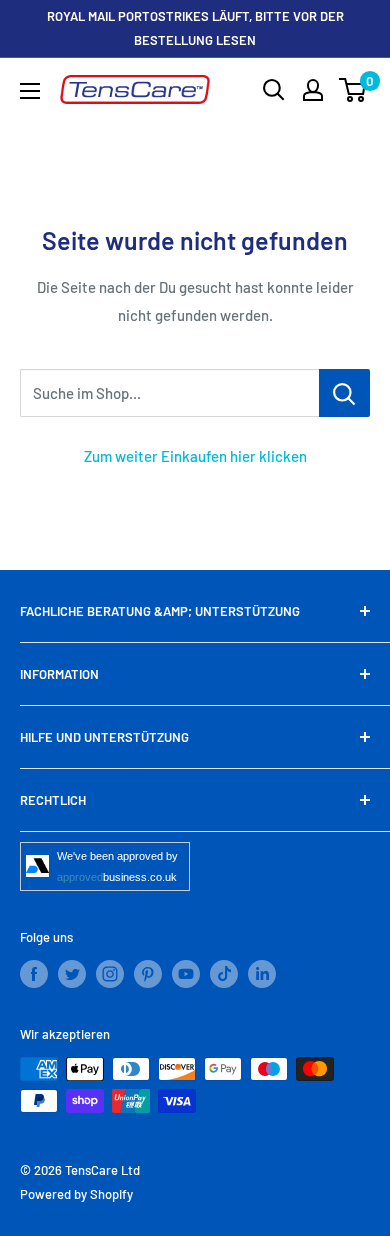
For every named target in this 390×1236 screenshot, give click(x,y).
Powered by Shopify (76, 1194)
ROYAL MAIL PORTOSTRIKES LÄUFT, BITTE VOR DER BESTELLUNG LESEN (195, 28)
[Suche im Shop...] (344, 393)
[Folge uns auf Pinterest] (148, 974)
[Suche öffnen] (274, 90)
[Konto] (313, 90)
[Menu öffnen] (30, 91)
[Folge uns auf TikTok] (224, 974)
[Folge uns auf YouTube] (186, 974)
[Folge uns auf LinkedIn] (262, 974)
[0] (353, 90)
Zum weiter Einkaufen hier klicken (195, 456)
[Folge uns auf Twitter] (72, 974)
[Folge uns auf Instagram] (110, 974)
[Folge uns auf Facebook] (34, 974)
